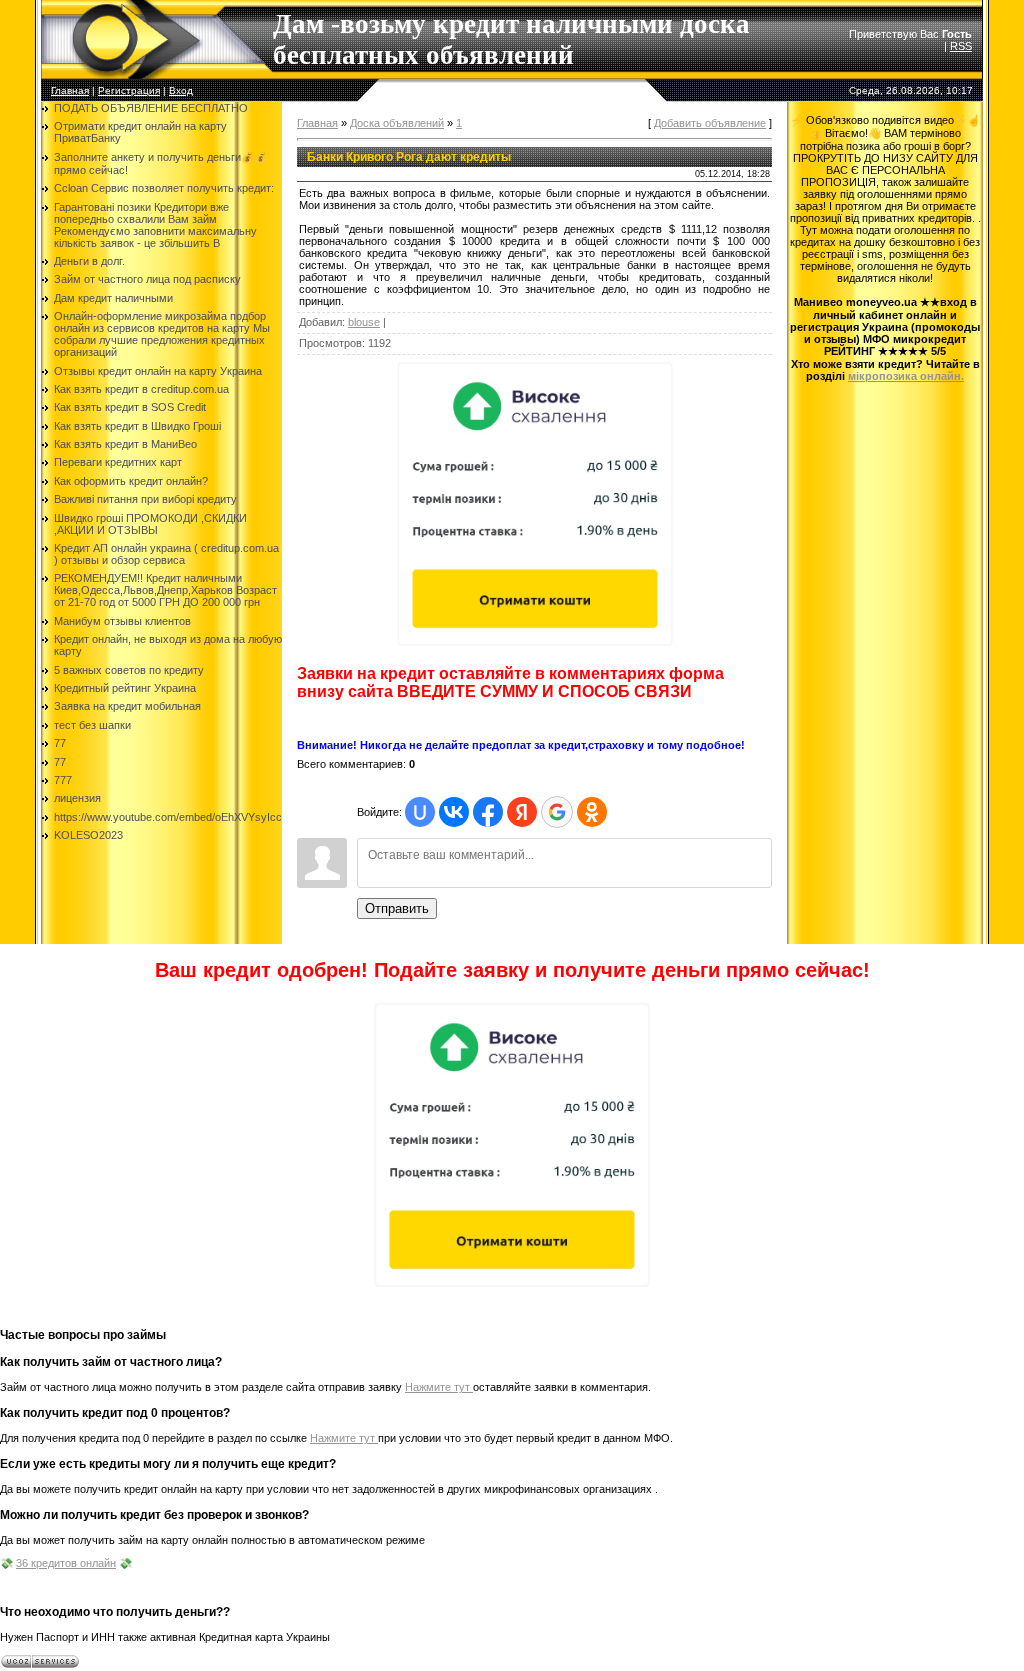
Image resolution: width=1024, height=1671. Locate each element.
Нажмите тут (439, 1387)
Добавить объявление (710, 123)
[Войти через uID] (420, 812)
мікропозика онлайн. (906, 376)
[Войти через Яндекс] (522, 812)
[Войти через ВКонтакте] (454, 812)
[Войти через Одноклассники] (592, 812)
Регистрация (129, 90)
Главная (70, 90)
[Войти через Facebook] (488, 812)
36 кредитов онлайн (66, 1563)
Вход (181, 90)
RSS (961, 46)
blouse (364, 322)
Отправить (397, 908)
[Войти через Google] (557, 812)
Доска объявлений (397, 123)
